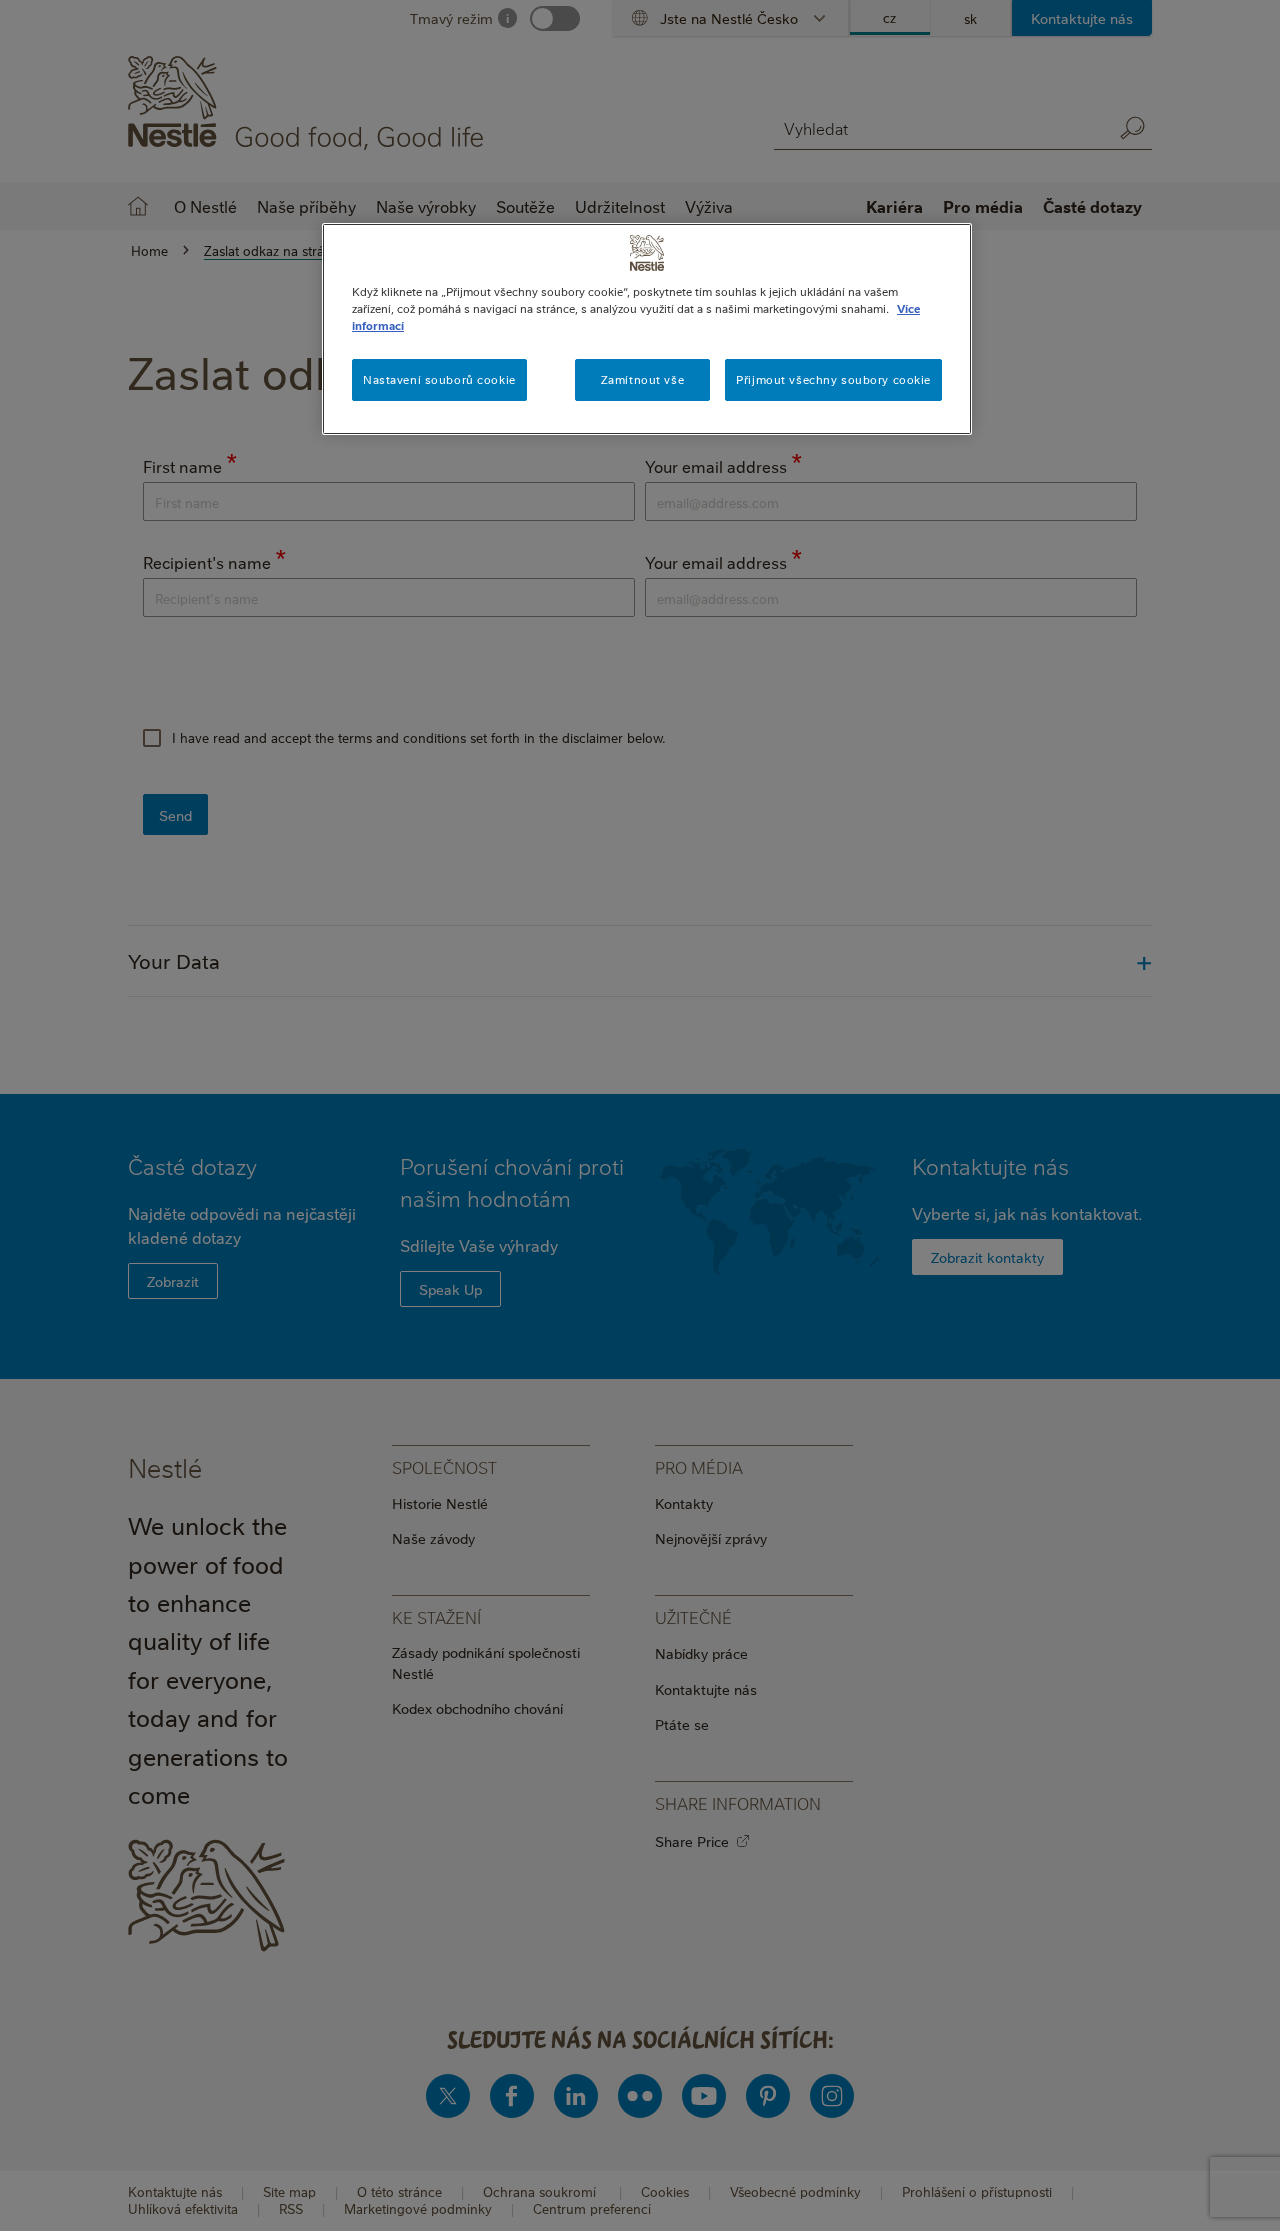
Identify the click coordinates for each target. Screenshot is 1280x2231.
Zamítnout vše (642, 379)
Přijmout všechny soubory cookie (833, 379)
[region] (647, 329)
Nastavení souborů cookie (439, 379)
